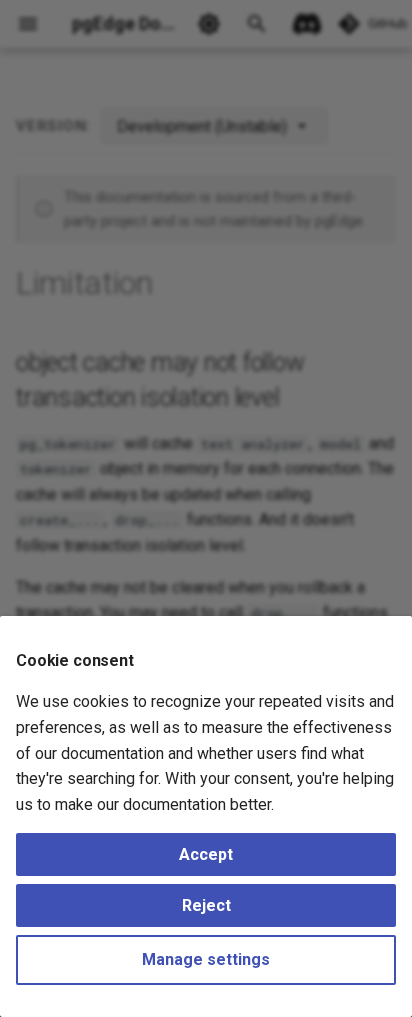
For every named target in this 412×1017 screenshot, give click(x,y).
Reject (206, 905)
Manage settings (206, 959)
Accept (206, 854)
